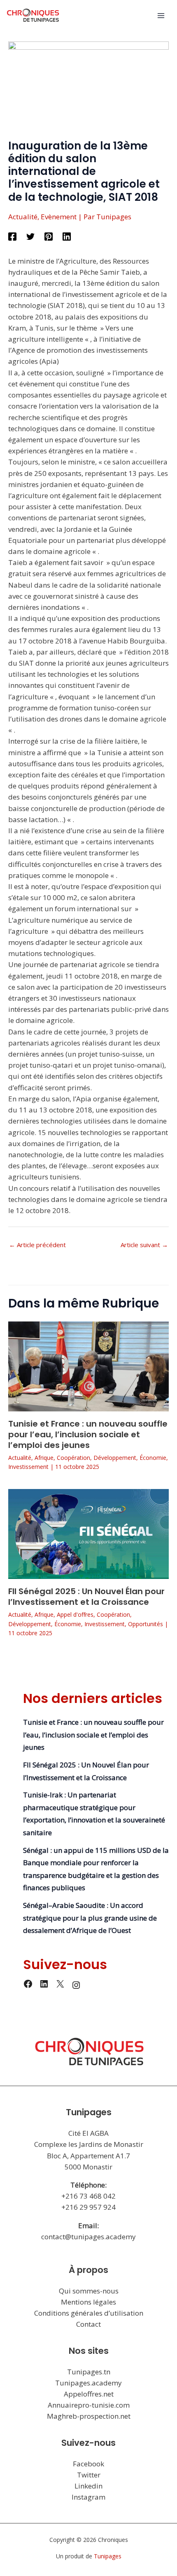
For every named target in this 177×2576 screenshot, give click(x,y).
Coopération (73, 1458)
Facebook (88, 2464)
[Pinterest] (49, 236)
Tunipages (108, 2556)
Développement (115, 1458)
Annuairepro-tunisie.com (89, 2405)
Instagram (88, 2497)
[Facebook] (12, 236)
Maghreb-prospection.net (89, 2416)
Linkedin (88, 2486)
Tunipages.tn (89, 2372)
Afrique (44, 1458)
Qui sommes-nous (89, 2291)
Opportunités (146, 1624)
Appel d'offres (75, 1614)
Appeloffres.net (89, 2394)
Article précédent (37, 1245)
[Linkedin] (67, 236)
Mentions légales (88, 2302)
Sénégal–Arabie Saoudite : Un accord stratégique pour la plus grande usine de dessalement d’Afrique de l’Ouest (90, 1918)
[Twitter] (30, 236)
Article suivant (144, 1245)
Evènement (59, 217)
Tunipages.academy (88, 2383)
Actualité (23, 217)
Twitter (89, 2475)
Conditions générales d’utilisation (89, 2313)
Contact (88, 2324)
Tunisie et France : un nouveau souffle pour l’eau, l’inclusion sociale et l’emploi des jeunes (88, 1434)
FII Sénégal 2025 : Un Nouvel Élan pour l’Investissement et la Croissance (86, 1597)
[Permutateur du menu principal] (161, 16)
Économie (153, 1458)
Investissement (28, 1467)
